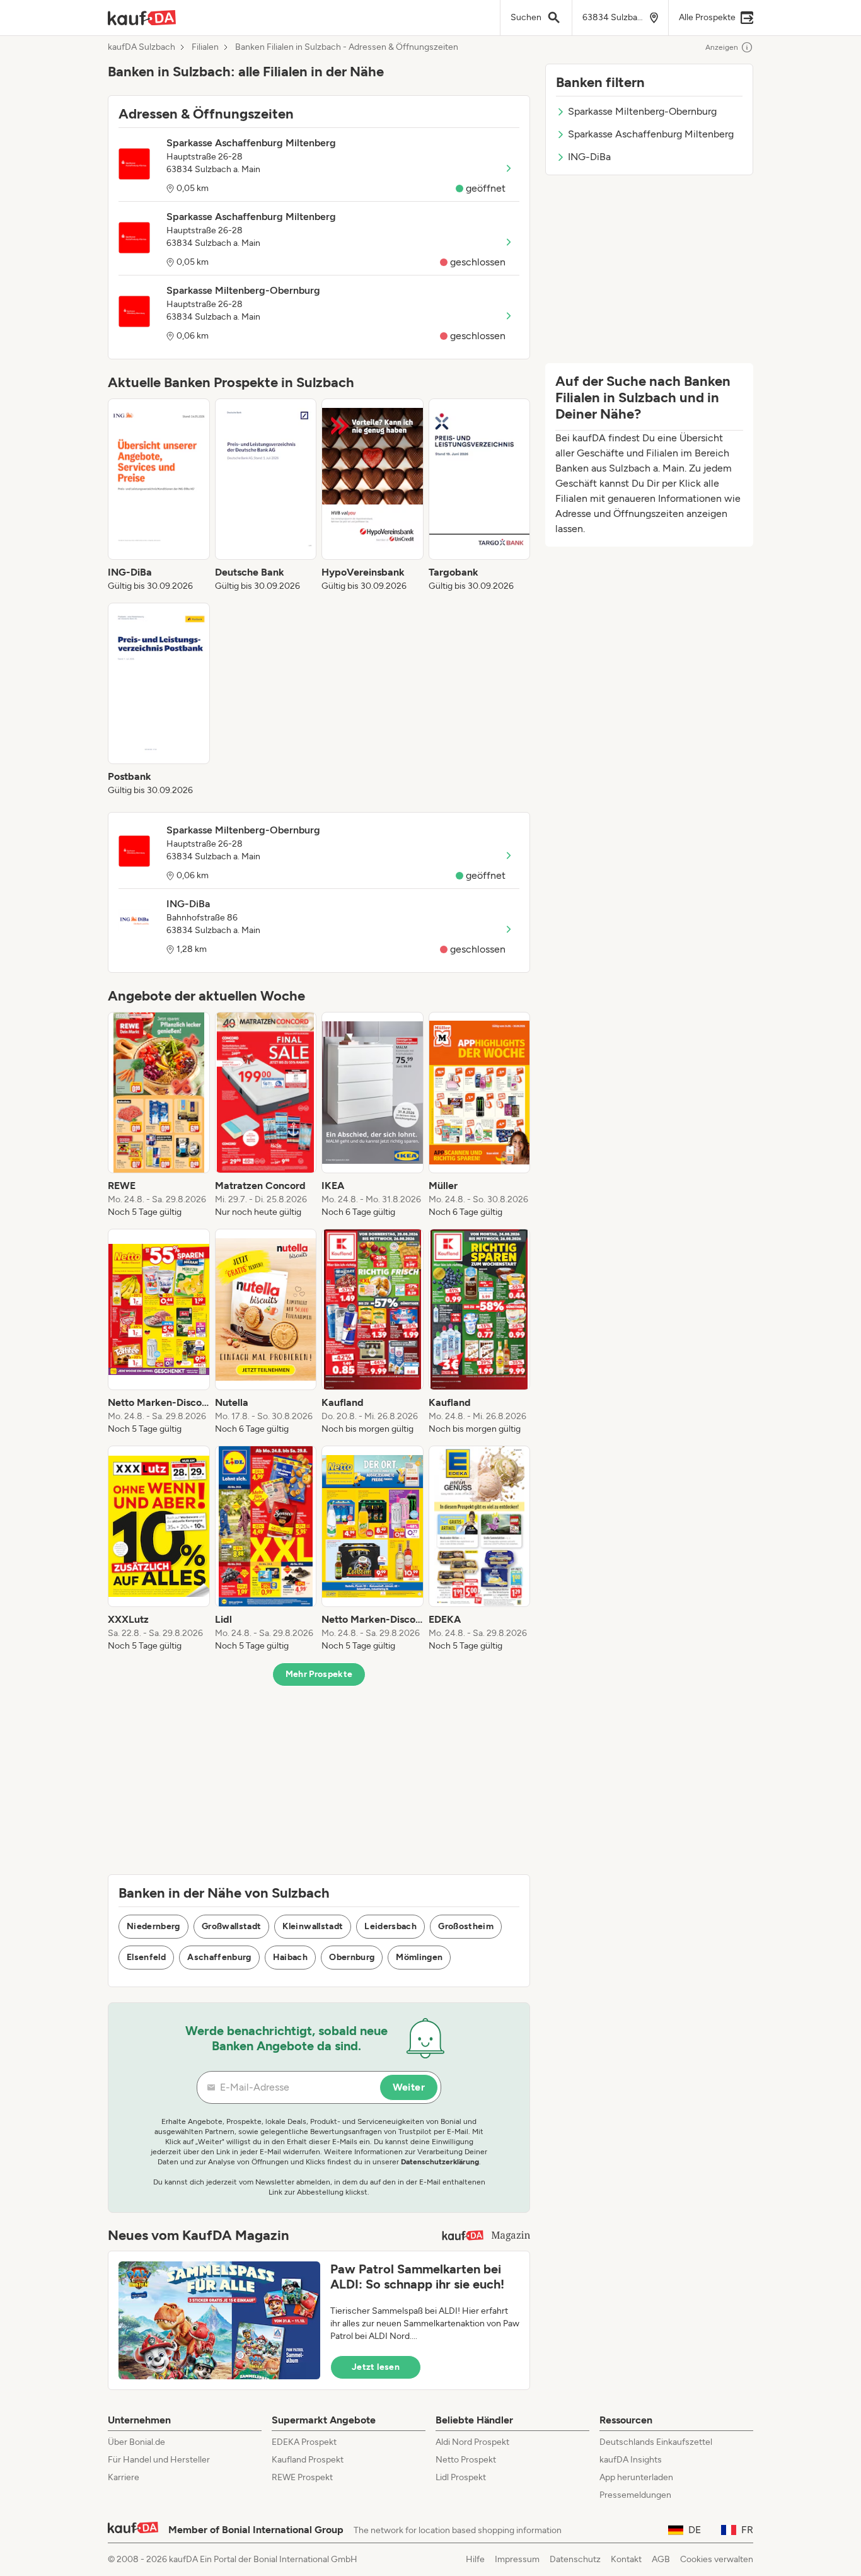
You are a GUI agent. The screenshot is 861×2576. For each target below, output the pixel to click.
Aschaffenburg (219, 1957)
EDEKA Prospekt (304, 2442)
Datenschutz (575, 2559)
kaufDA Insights (631, 2460)
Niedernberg (153, 1926)
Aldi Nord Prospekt (472, 2442)
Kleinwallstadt (313, 1926)
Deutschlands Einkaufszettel (656, 2442)
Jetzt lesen (376, 2367)
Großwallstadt (232, 1926)
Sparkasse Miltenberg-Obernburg (642, 111)
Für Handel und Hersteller (159, 2460)
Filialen (205, 47)
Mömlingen (419, 1957)
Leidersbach (390, 1926)
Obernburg (352, 1957)
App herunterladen (636, 2477)
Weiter (409, 2087)
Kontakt (626, 2559)
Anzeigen (722, 47)
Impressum (517, 2559)
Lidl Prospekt (461, 2477)
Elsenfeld (146, 1957)
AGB (661, 2559)
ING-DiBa (589, 157)
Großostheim (466, 1926)
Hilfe (475, 2559)
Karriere (124, 2477)
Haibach (290, 1957)
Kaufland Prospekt (308, 2460)
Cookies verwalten (717, 2559)
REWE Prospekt (302, 2477)
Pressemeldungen (635, 2495)
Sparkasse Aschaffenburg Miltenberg (651, 134)
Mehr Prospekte (319, 1674)
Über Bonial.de (136, 2442)
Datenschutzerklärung (440, 2162)
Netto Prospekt (466, 2460)
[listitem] (159, 496)
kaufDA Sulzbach (142, 47)
